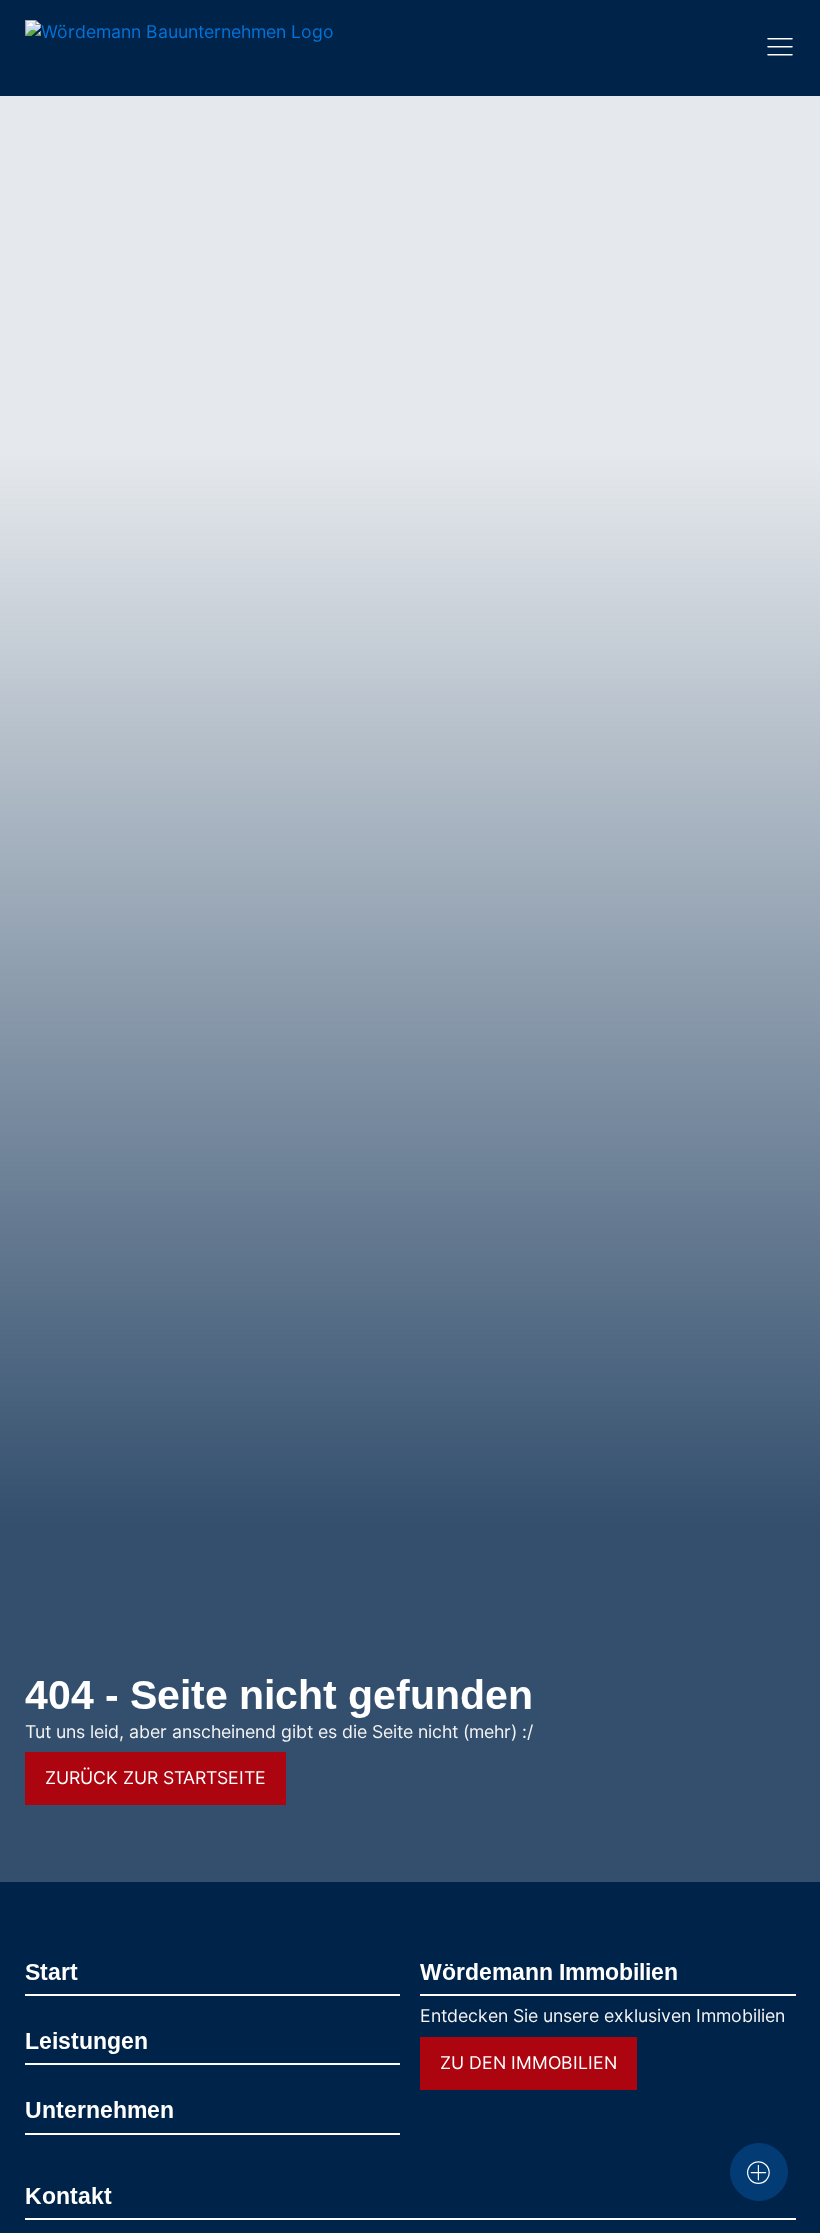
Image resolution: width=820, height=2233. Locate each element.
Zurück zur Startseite (155, 1777)
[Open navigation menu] (780, 48)
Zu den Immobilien (528, 2062)
